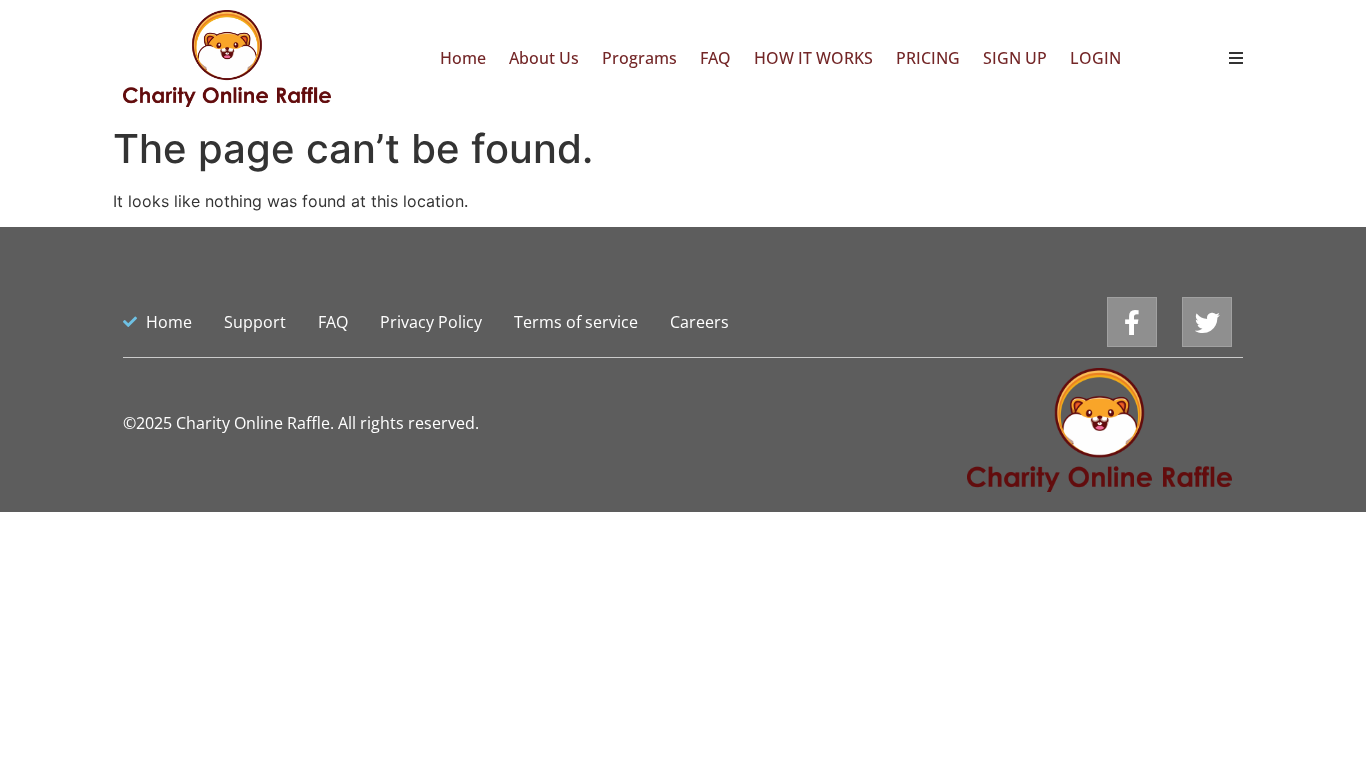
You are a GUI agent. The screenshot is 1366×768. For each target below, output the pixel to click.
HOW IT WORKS (813, 58)
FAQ (715, 58)
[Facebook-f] (1132, 322)
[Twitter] (1207, 322)
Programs (639, 58)
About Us (544, 58)
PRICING (928, 58)
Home (463, 58)
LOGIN (1095, 58)
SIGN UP (1015, 58)
